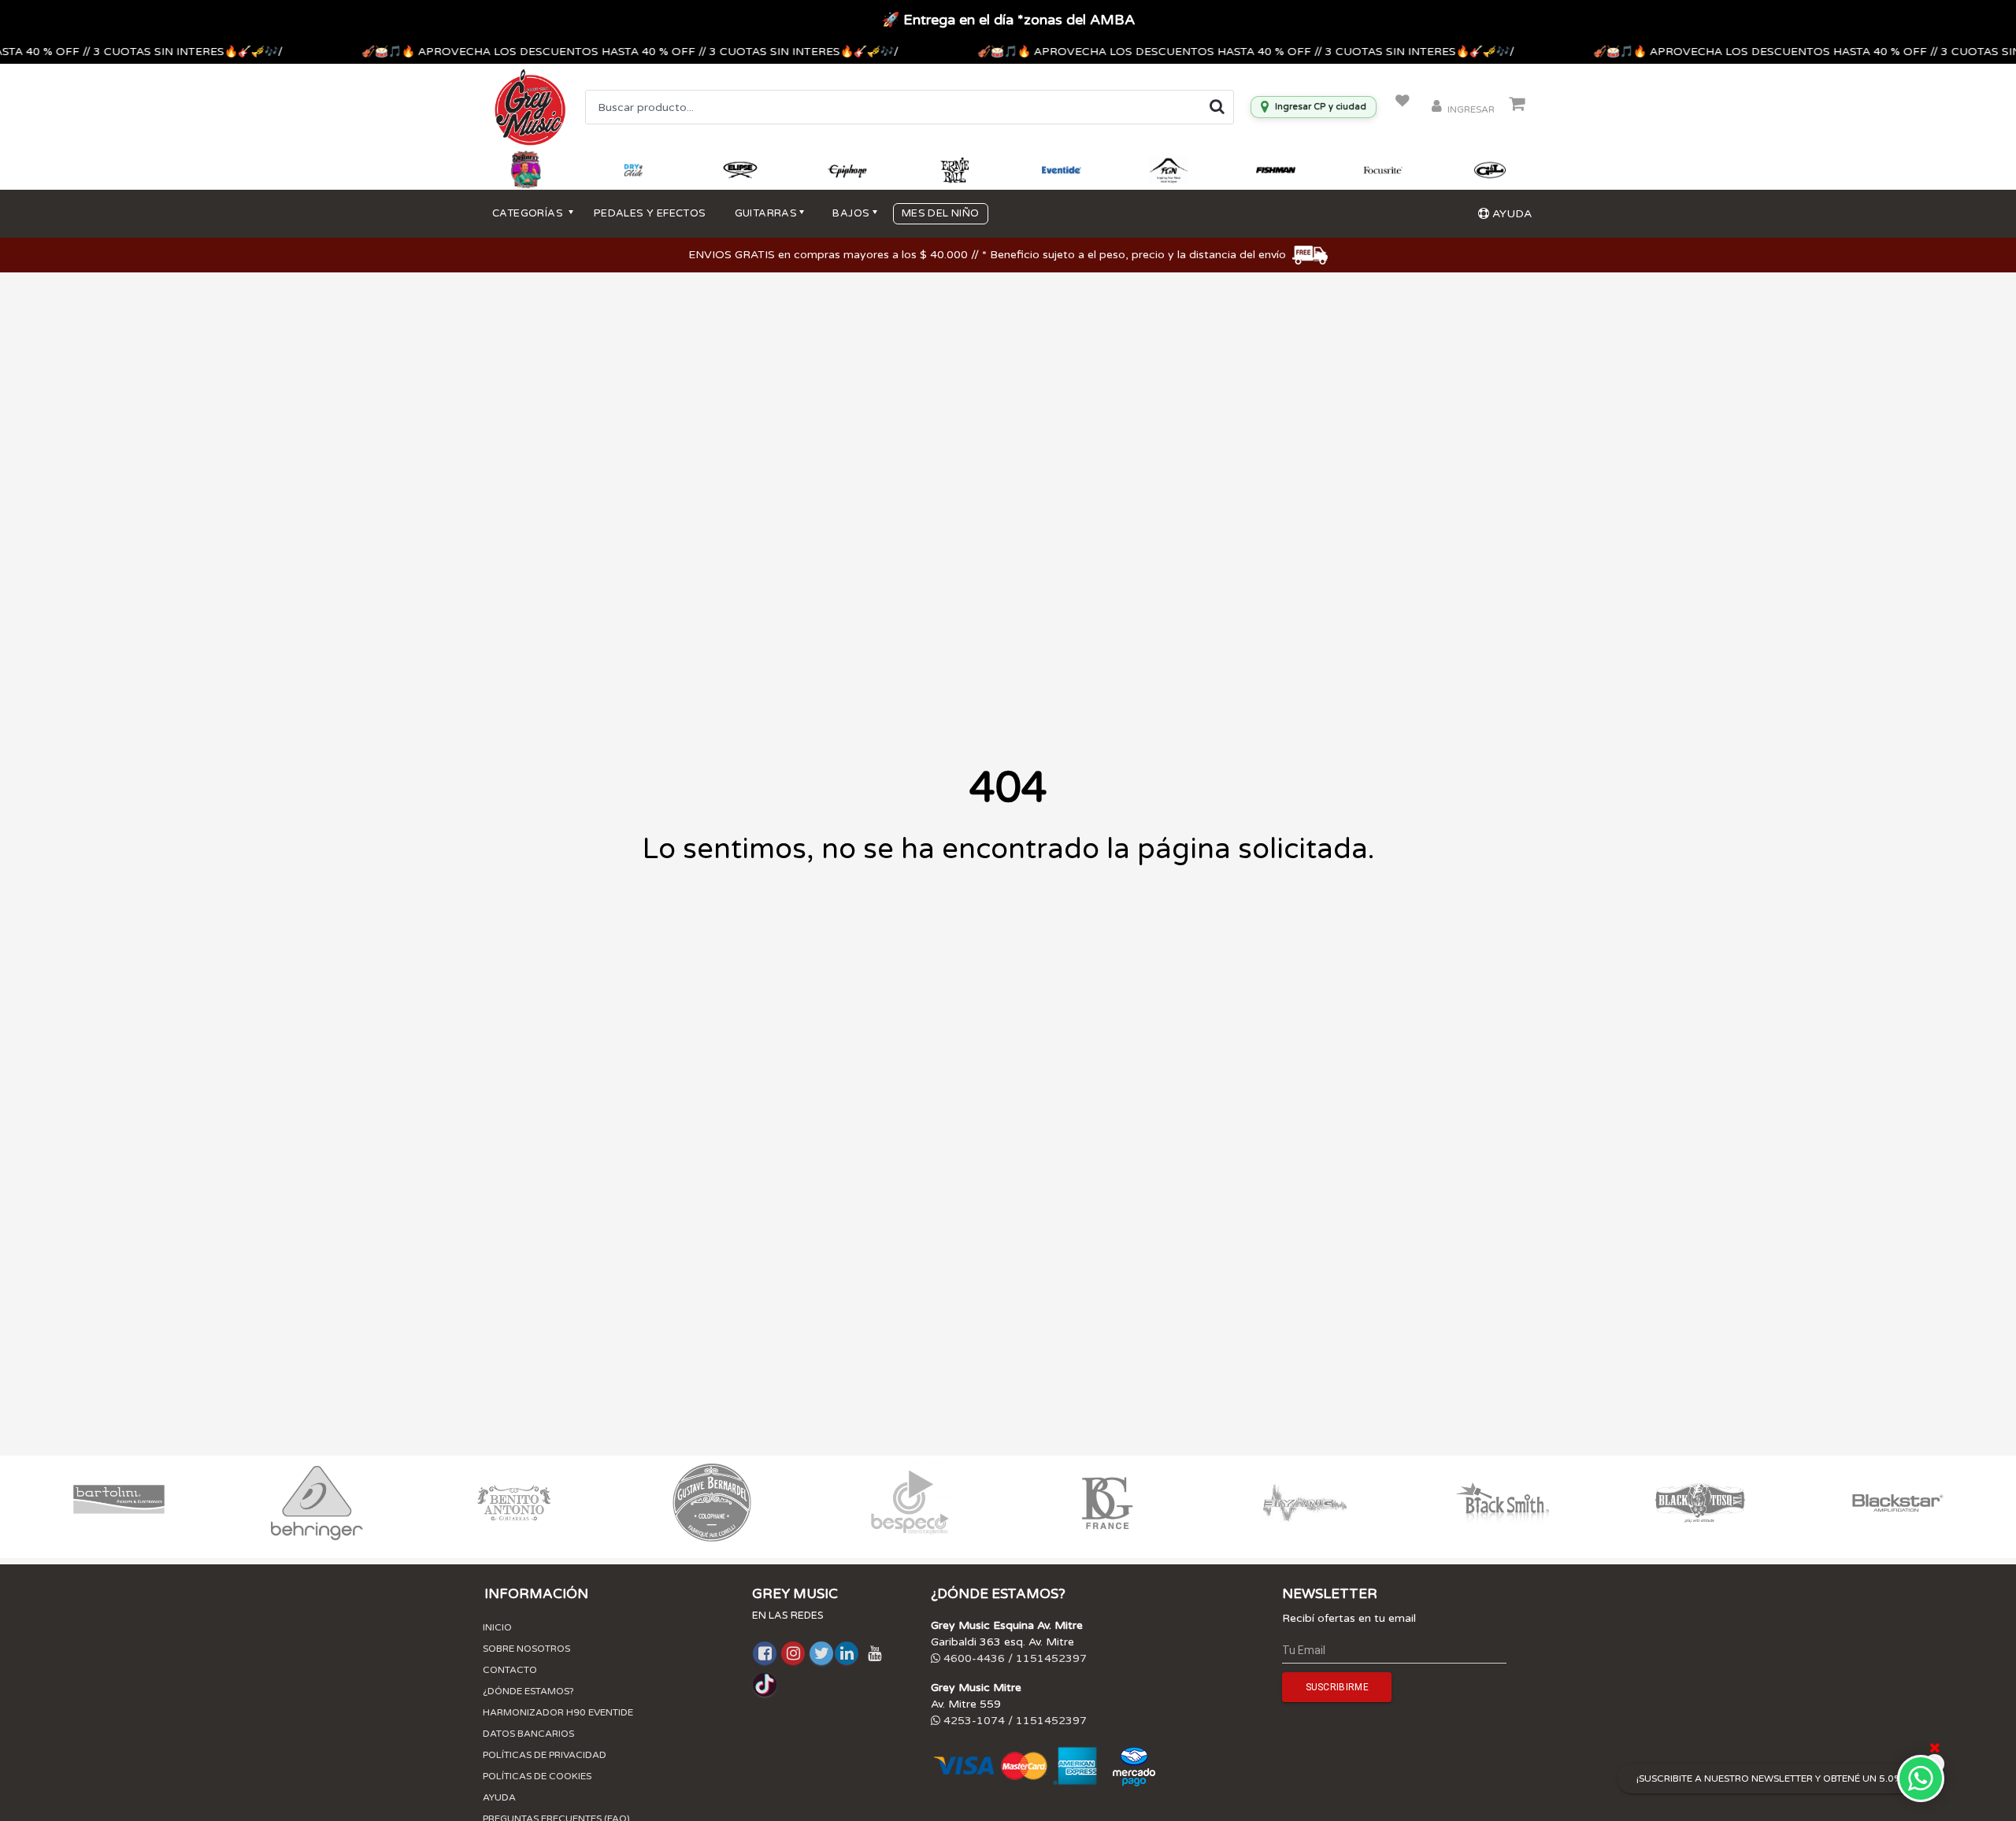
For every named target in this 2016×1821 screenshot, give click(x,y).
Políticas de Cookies (537, 1776)
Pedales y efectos (650, 213)
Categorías (529, 213)
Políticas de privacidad (545, 1755)
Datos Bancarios (528, 1734)
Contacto (510, 1670)
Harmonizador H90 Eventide (558, 1712)
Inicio (497, 1627)
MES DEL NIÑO (941, 213)
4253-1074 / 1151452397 (1014, 1721)
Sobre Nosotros (526, 1649)
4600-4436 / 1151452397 (1014, 1658)
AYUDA (1510, 214)
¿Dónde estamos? (528, 1691)
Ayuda (499, 1797)
